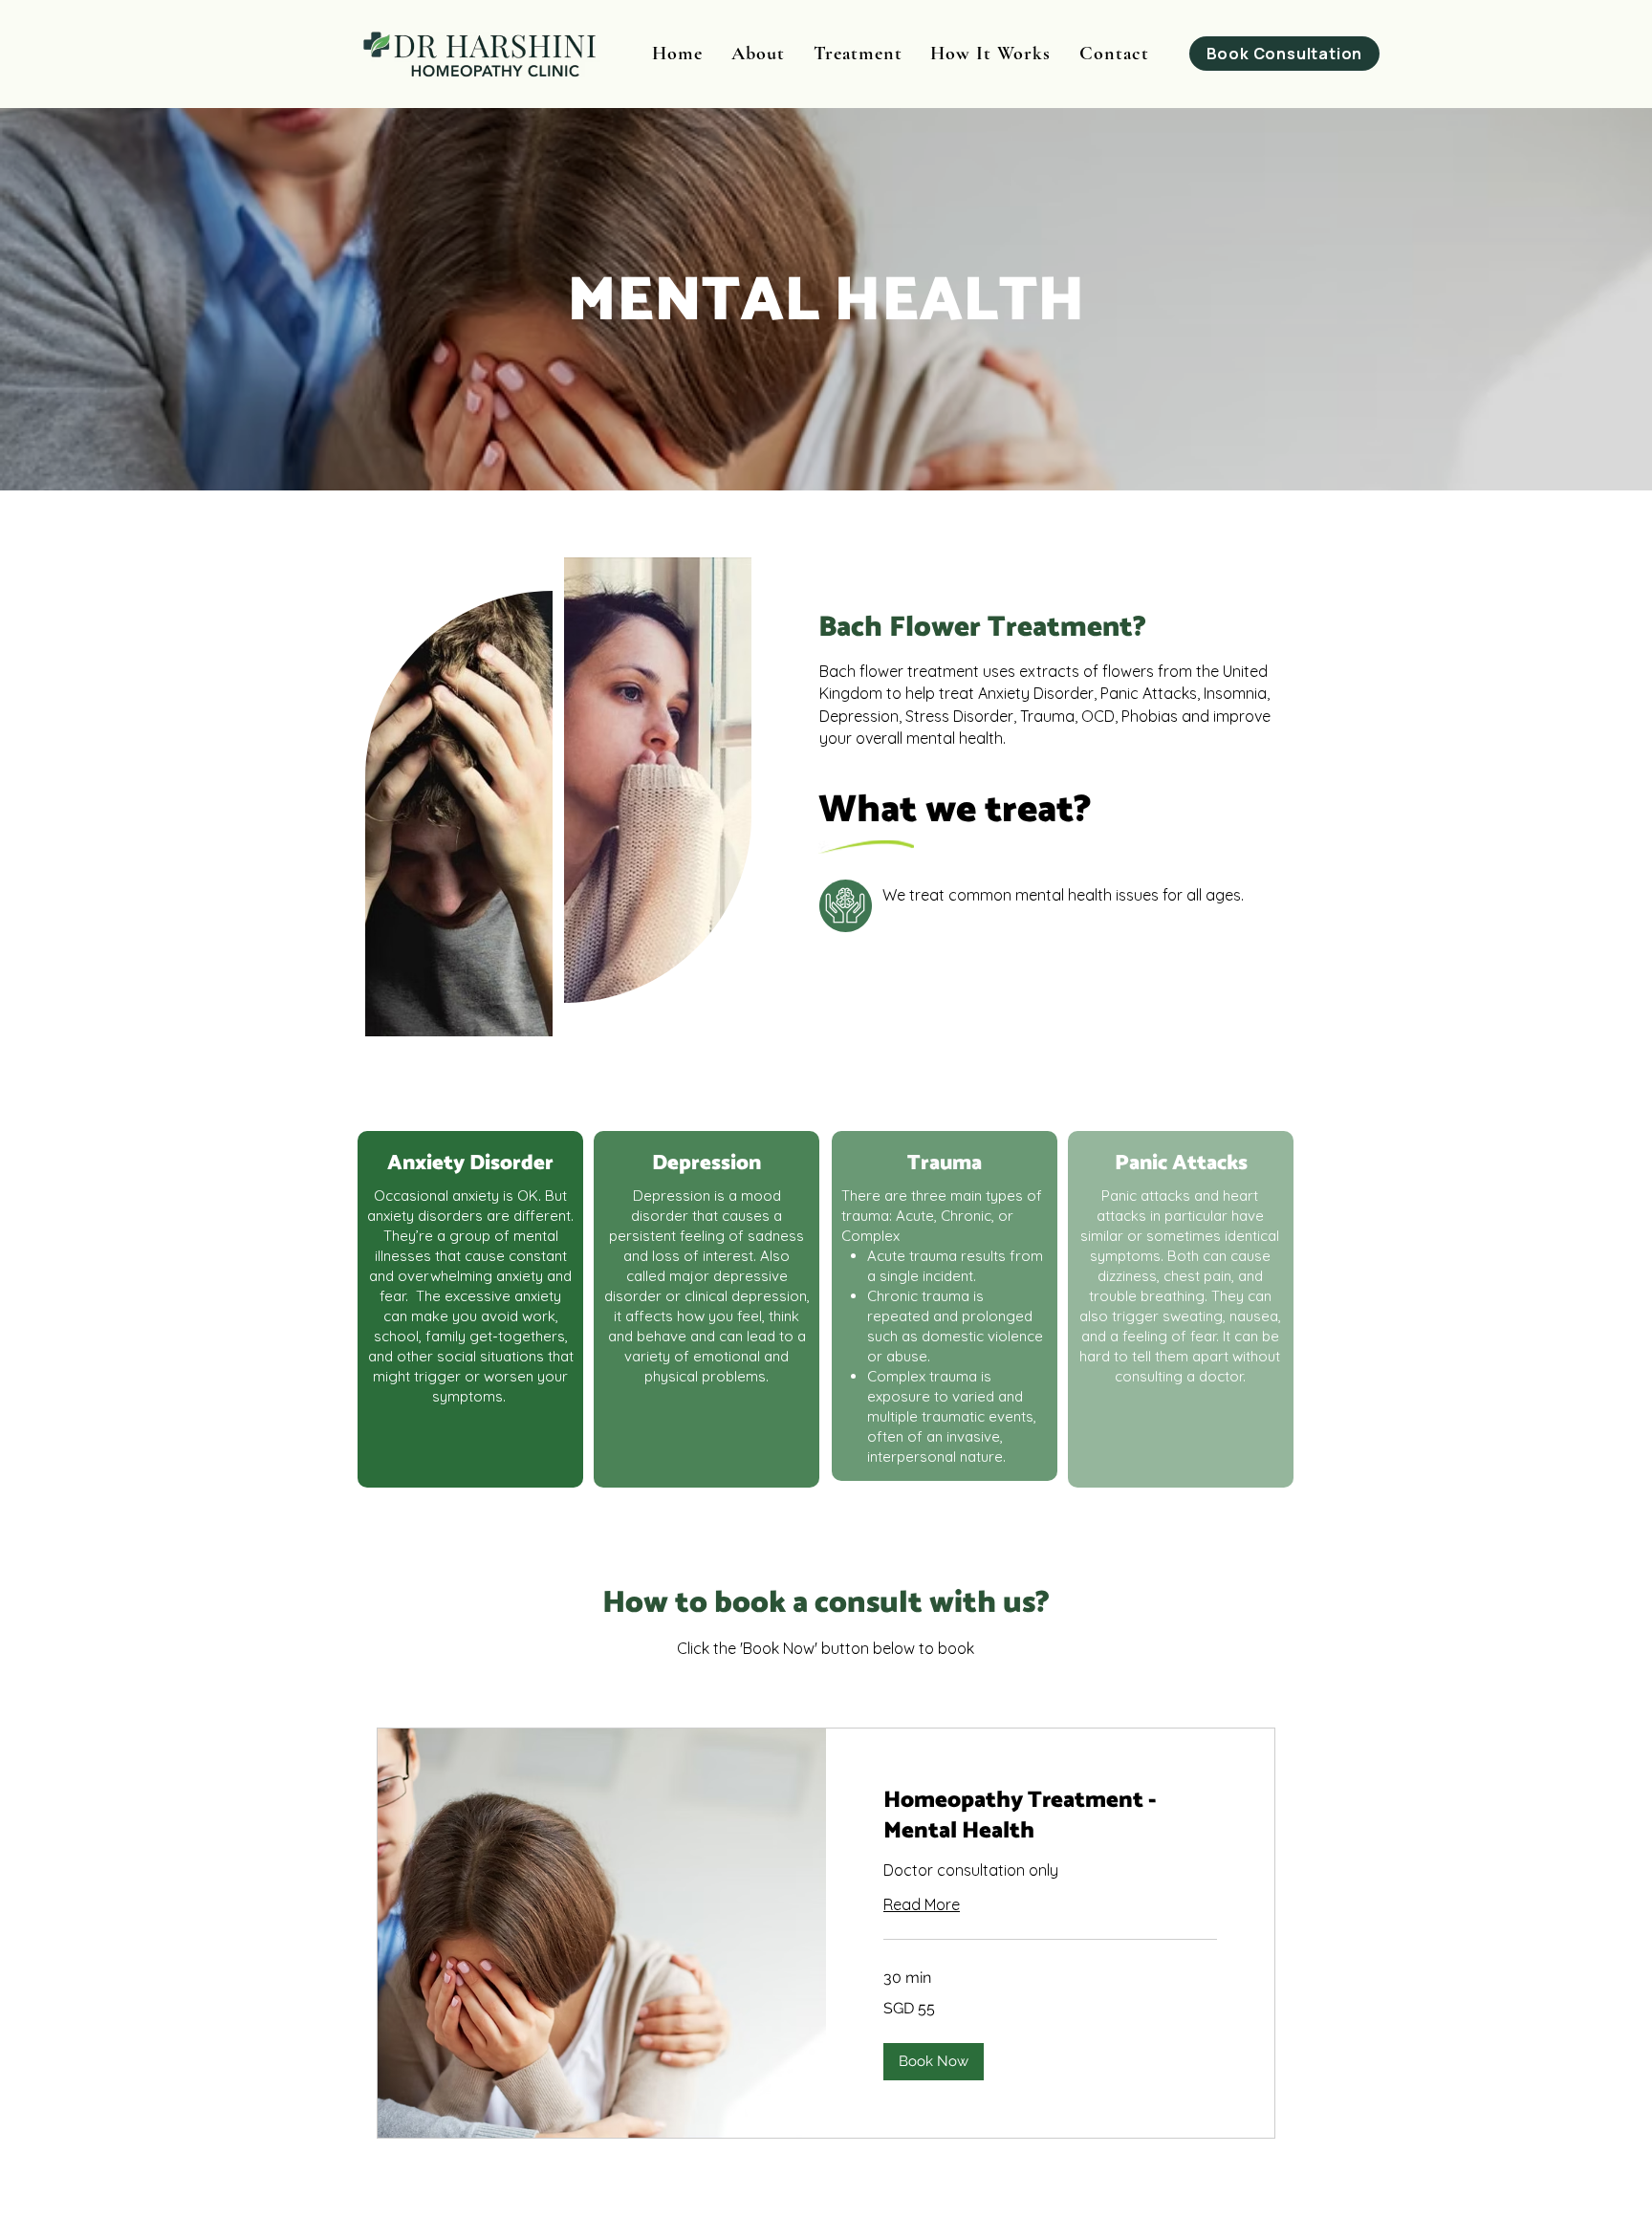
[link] (1050, 1816)
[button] (934, 2062)
